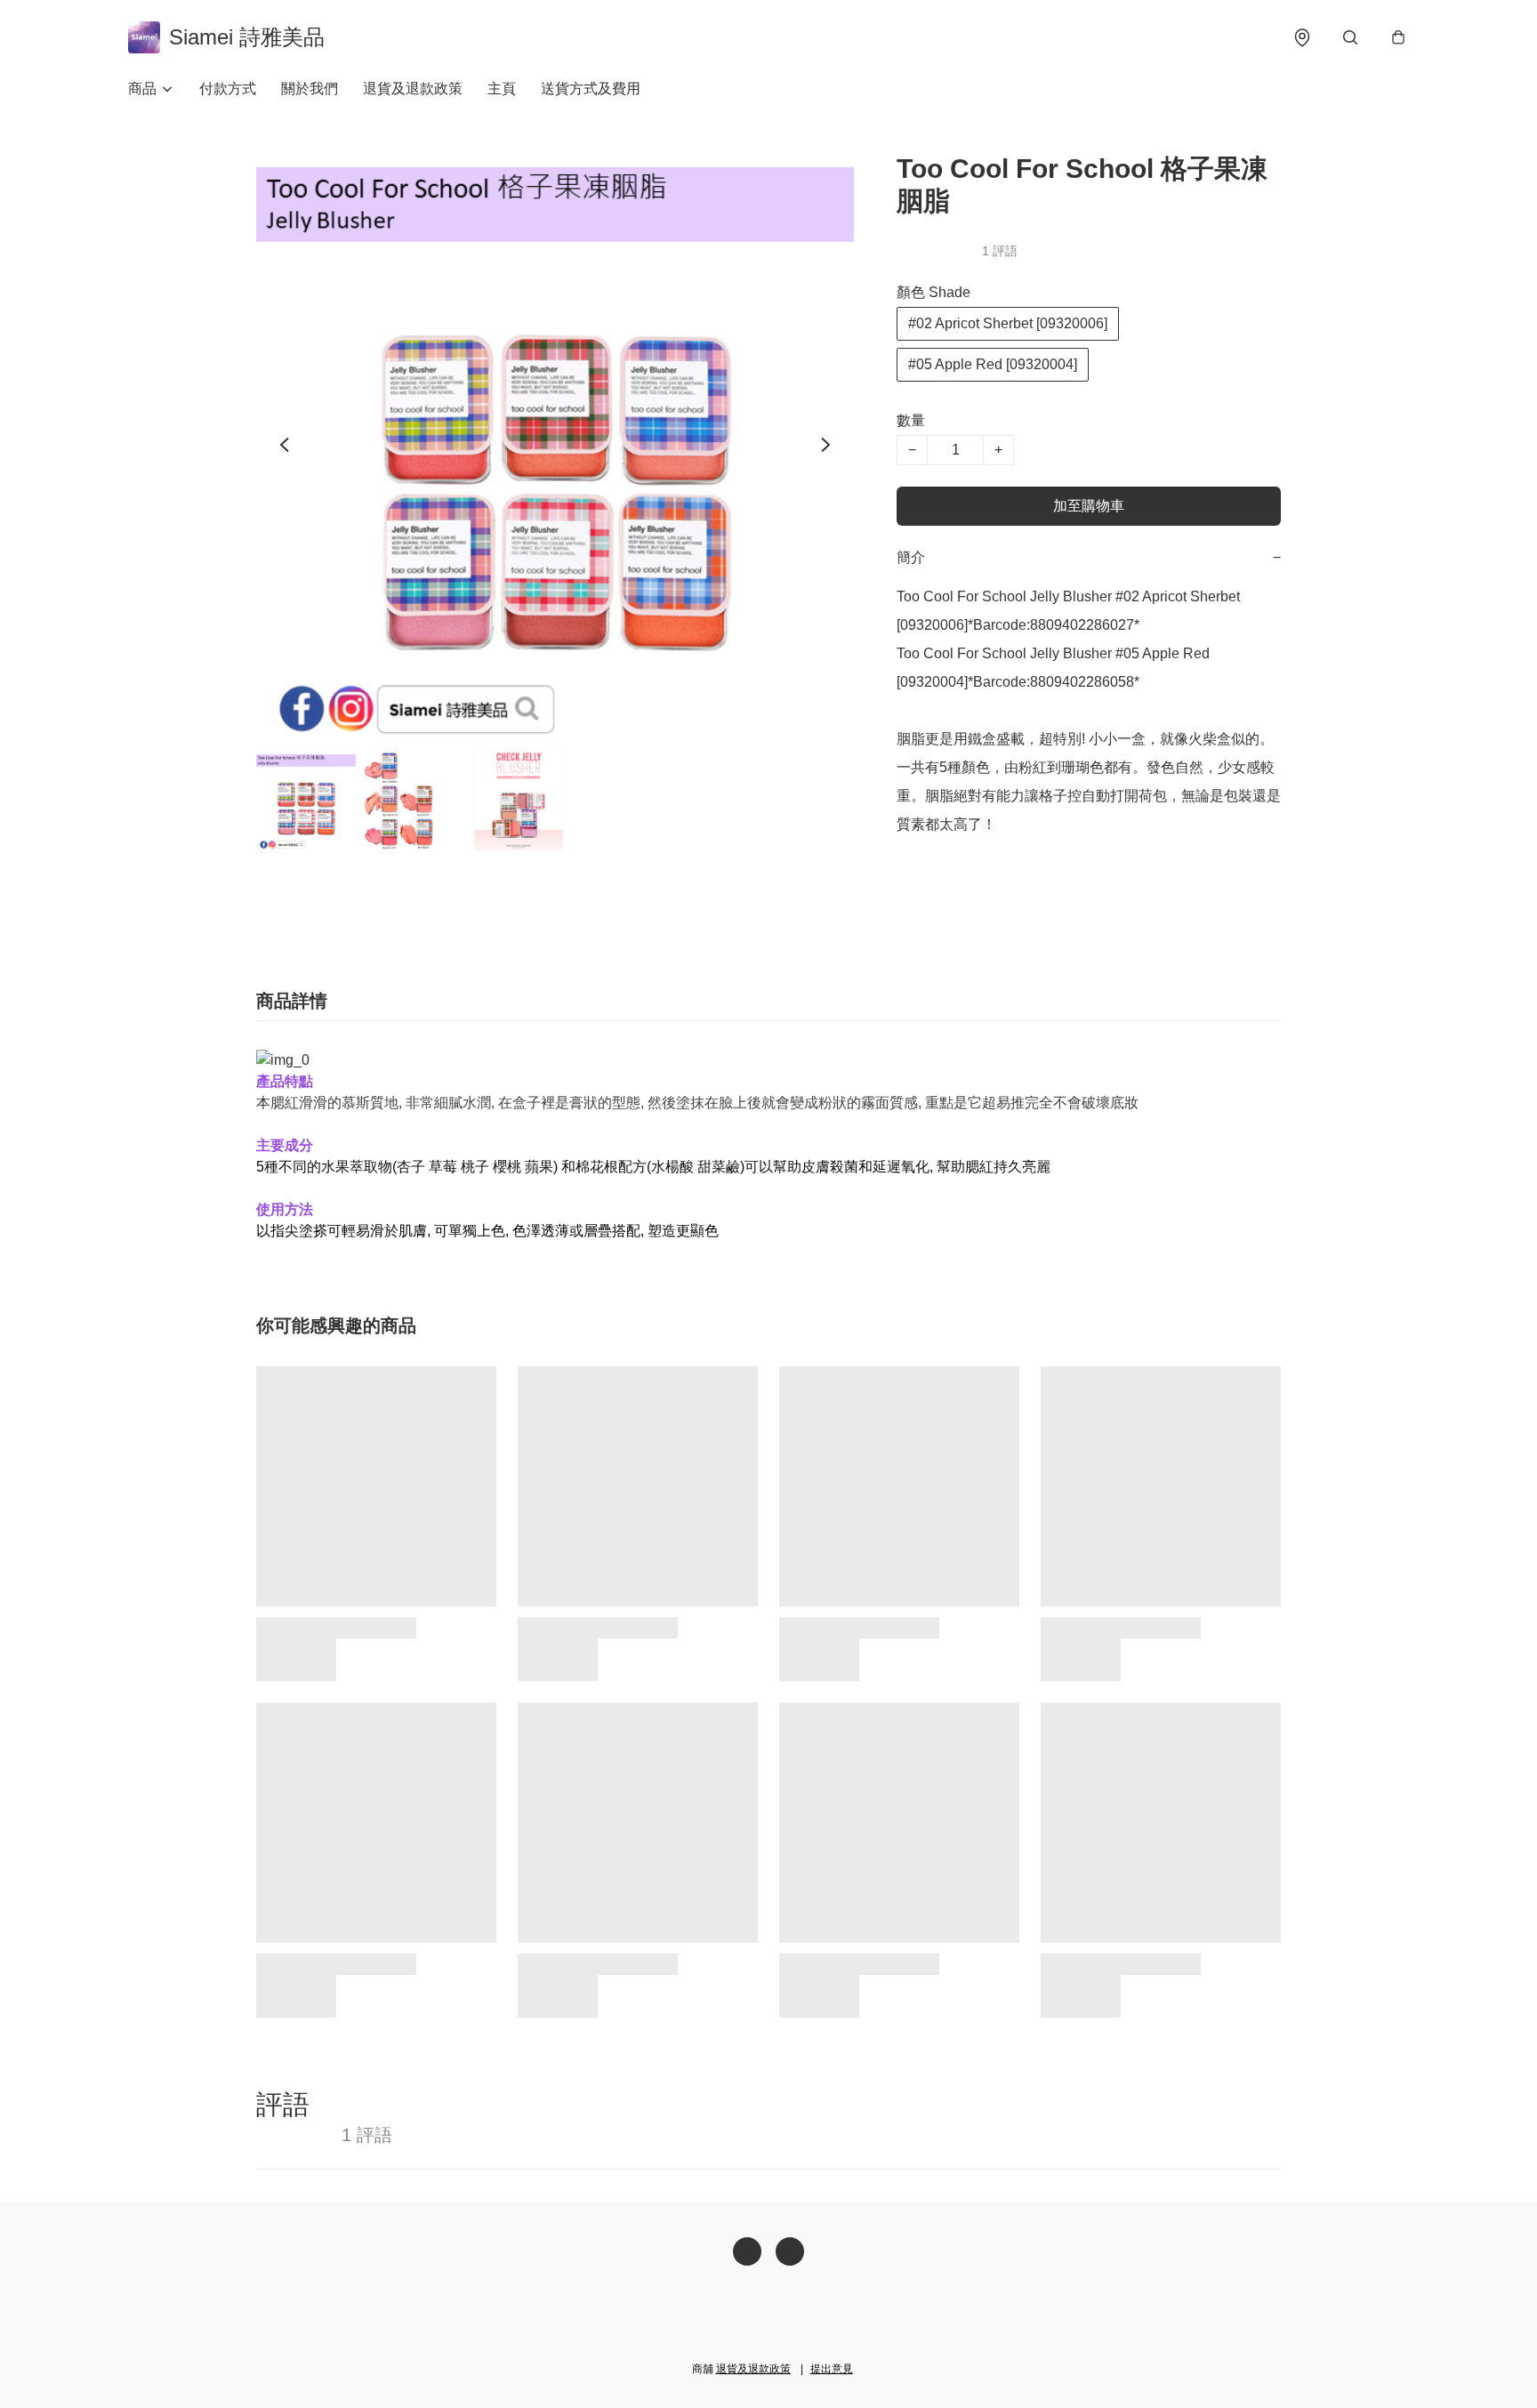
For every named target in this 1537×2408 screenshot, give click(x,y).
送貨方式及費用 (591, 89)
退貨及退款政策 (413, 89)
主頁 (502, 89)
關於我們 (310, 89)
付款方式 (228, 89)
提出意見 (832, 2369)
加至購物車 (1089, 506)
